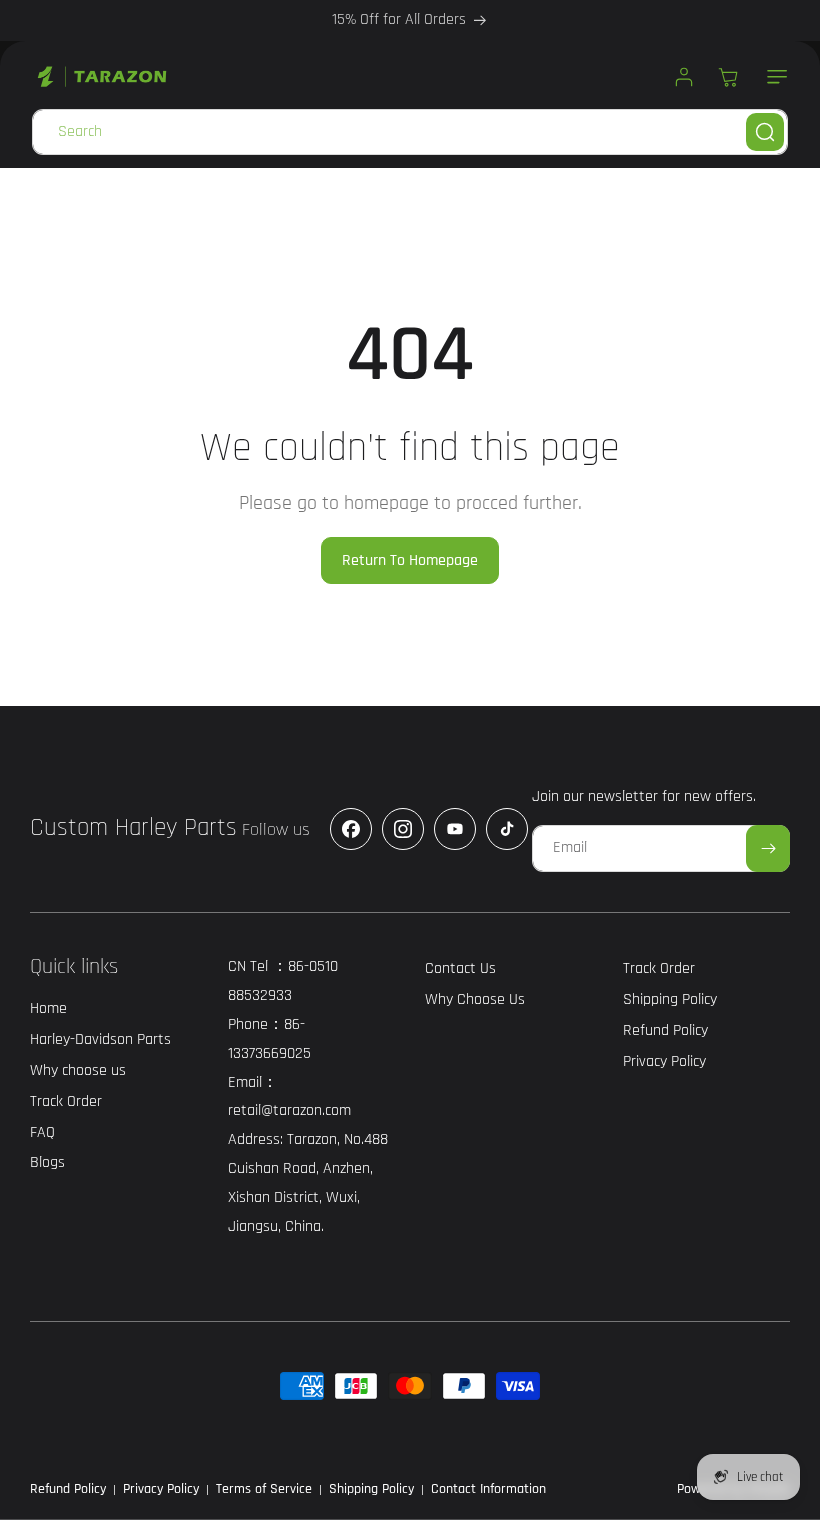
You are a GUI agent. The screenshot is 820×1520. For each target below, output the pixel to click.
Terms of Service (264, 1489)
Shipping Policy (371, 1489)
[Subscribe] (768, 848)
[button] (773, 77)
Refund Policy (68, 1489)
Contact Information (488, 1489)
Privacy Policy (161, 1489)
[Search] (765, 132)
